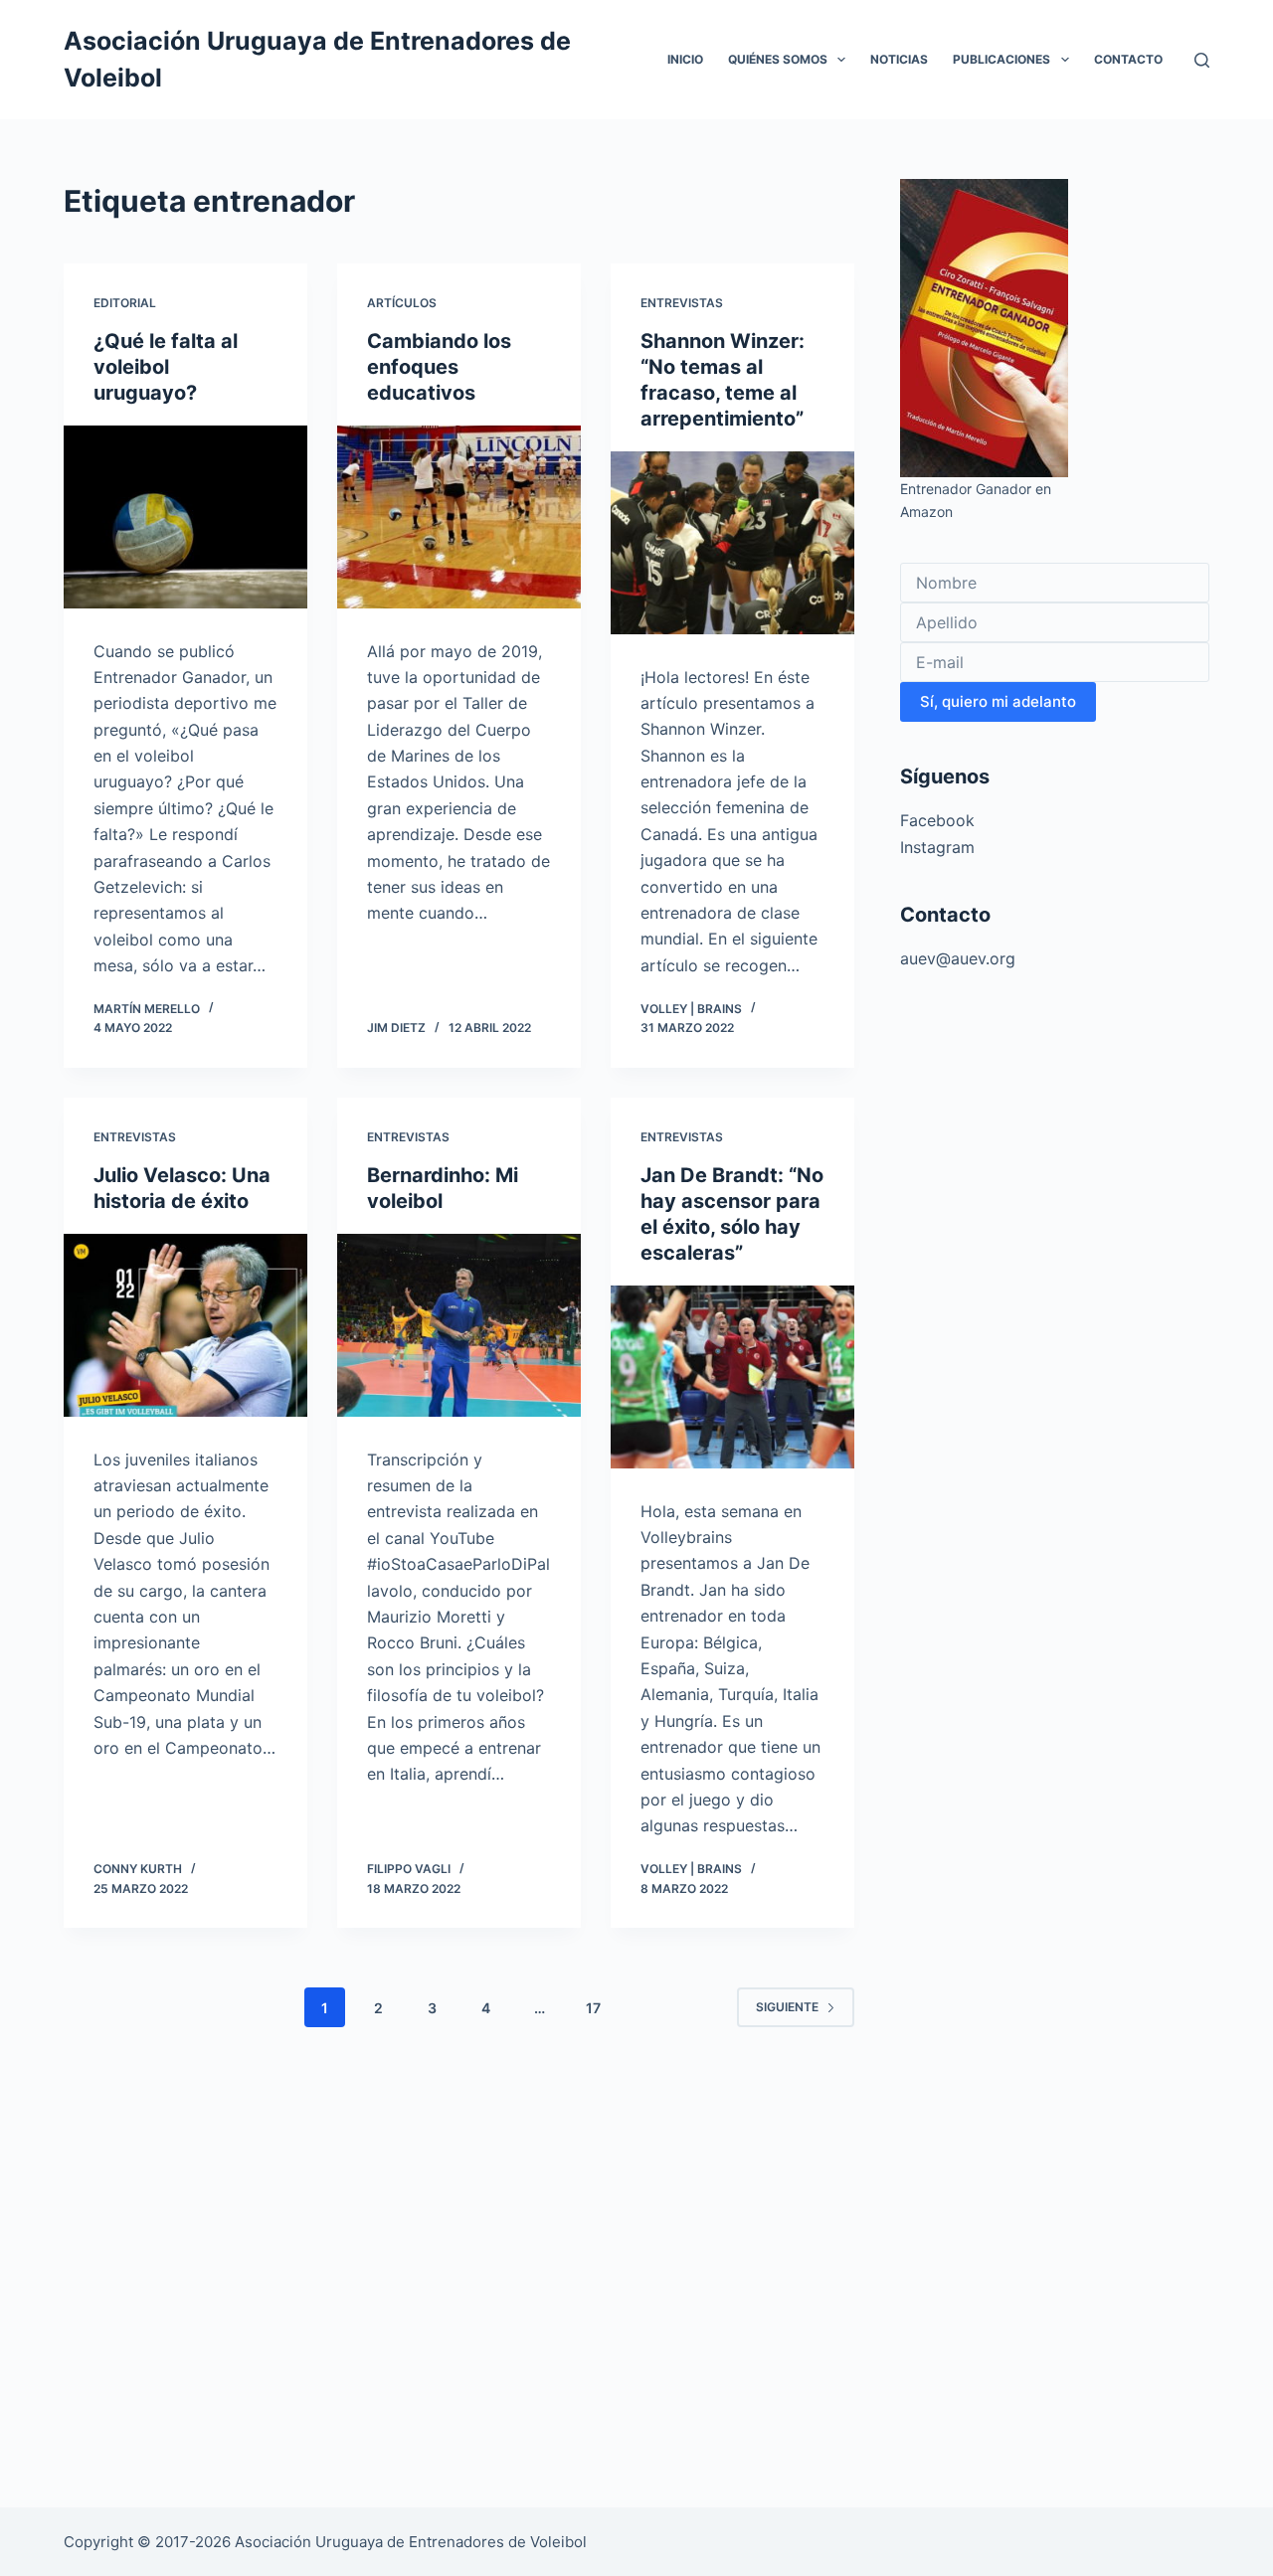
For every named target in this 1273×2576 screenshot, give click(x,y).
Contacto (1128, 59)
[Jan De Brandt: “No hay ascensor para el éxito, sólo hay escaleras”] (732, 1377)
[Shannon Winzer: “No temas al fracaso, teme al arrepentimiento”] (732, 543)
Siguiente (787, 2007)
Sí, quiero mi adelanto (998, 701)
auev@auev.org (958, 958)
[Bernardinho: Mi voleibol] (459, 1325)
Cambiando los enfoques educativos (439, 367)
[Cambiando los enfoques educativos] (459, 517)
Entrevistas (682, 303)
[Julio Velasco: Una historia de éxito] (185, 1325)
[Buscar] (1202, 60)
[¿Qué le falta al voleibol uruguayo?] (185, 517)
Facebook (937, 820)
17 (593, 2008)
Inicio (685, 59)
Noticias (899, 59)
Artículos (402, 303)
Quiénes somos (778, 59)
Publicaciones (1001, 59)
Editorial (125, 303)
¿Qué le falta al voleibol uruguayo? (166, 367)
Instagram (937, 847)
